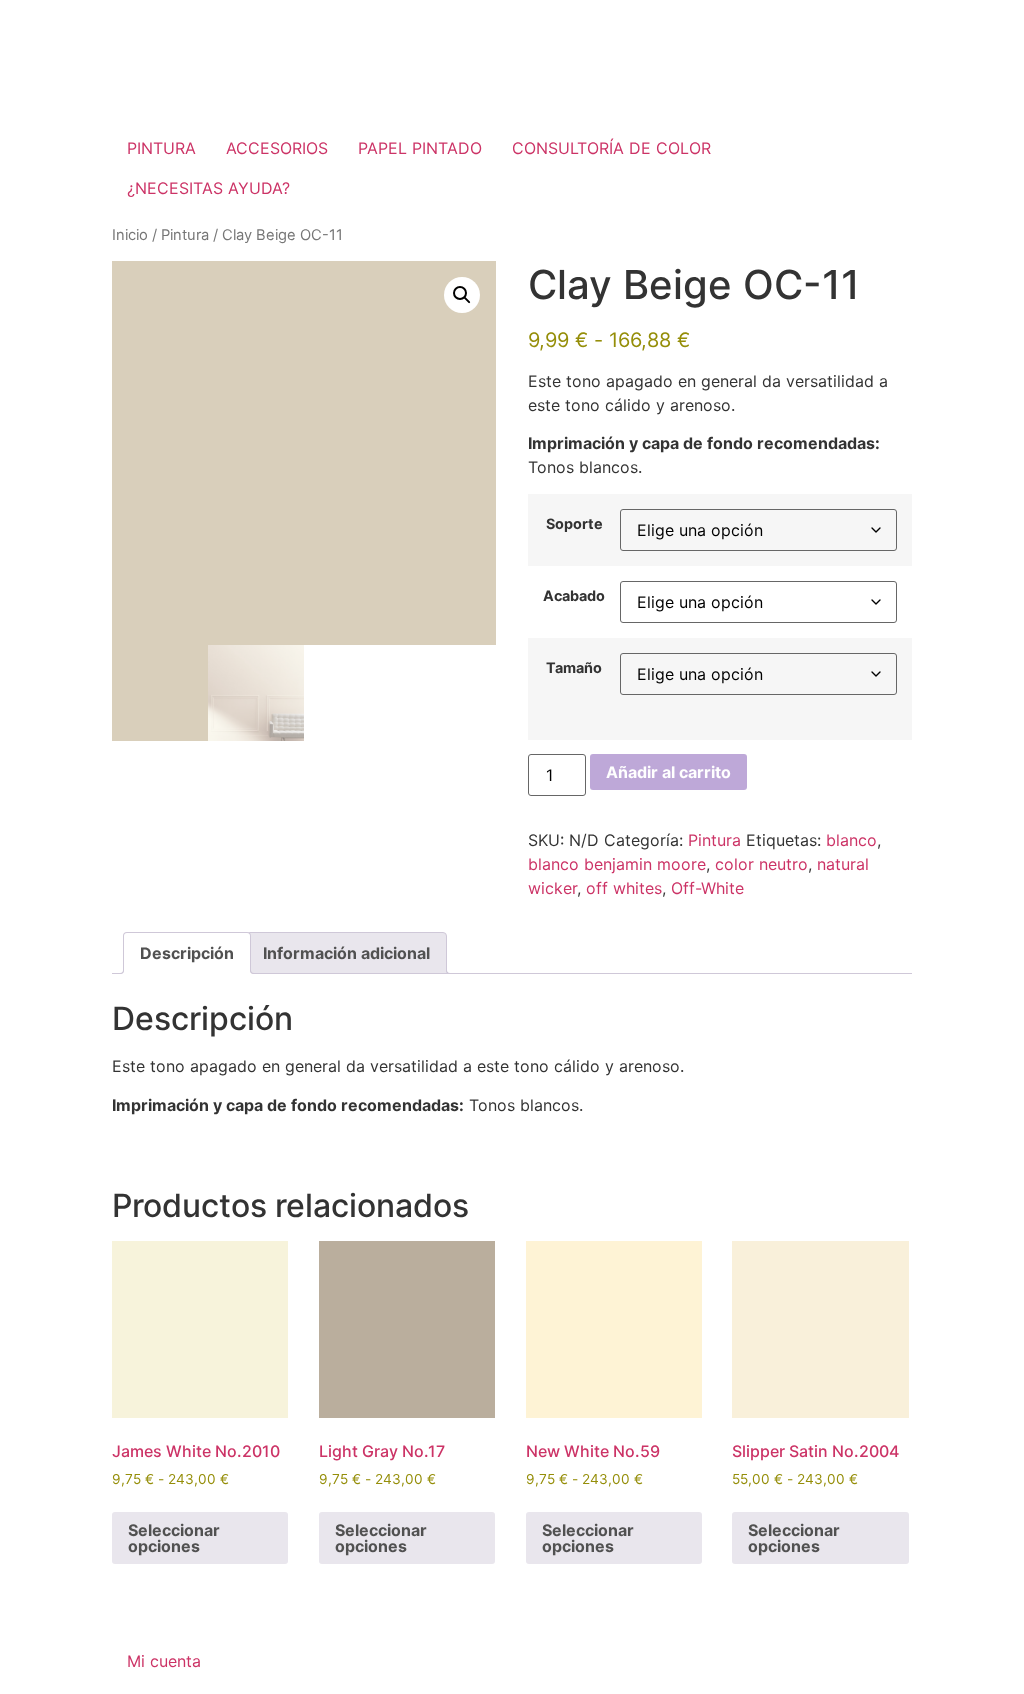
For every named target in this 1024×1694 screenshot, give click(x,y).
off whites (624, 888)
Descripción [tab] (187, 953)
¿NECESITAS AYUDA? (208, 188)
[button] (462, 295)
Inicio (130, 235)
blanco (851, 840)
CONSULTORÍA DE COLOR (611, 148)
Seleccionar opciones (174, 1538)
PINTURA (161, 148)
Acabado (574, 596)
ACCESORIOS (277, 148)
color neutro (761, 864)
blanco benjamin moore (617, 864)
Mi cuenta (164, 1661)
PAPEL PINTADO (420, 148)
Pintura (185, 235)
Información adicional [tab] (346, 953)
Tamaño (574, 668)
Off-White (707, 888)
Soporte (574, 524)
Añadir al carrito (668, 772)
